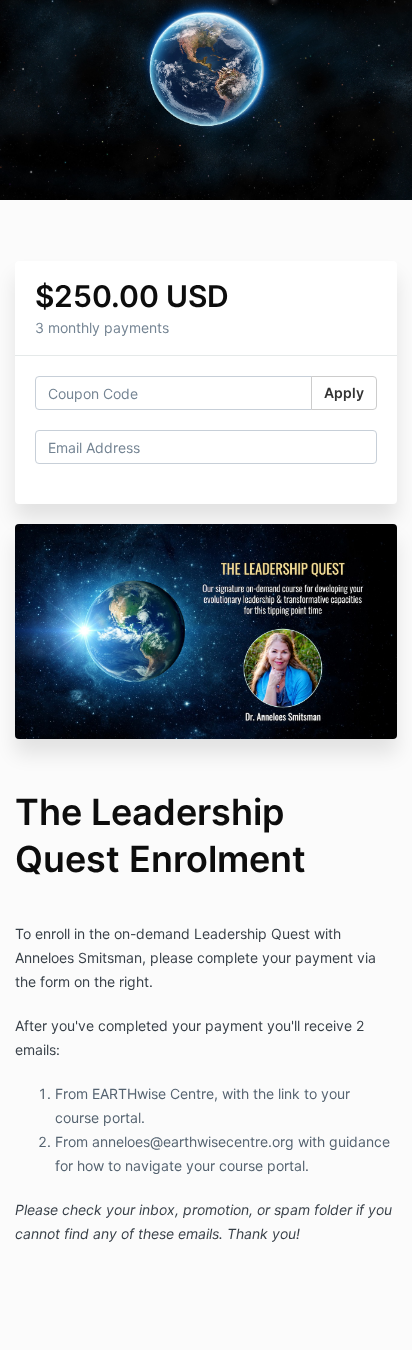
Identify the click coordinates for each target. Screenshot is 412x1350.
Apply (344, 392)
